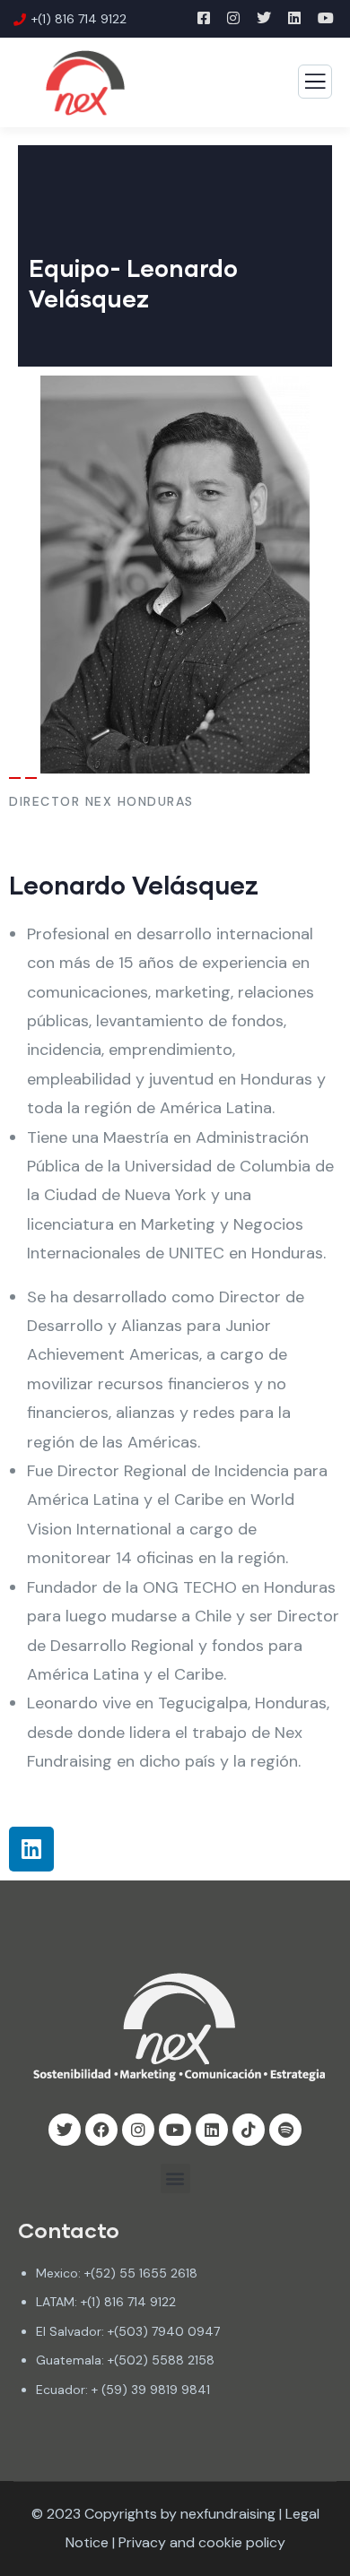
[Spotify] (285, 2130)
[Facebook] (101, 2130)
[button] (175, 2178)
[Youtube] (175, 2130)
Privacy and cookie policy (202, 2542)
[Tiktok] (249, 2130)
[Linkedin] (31, 1849)
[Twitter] (65, 2130)
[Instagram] (138, 2130)
